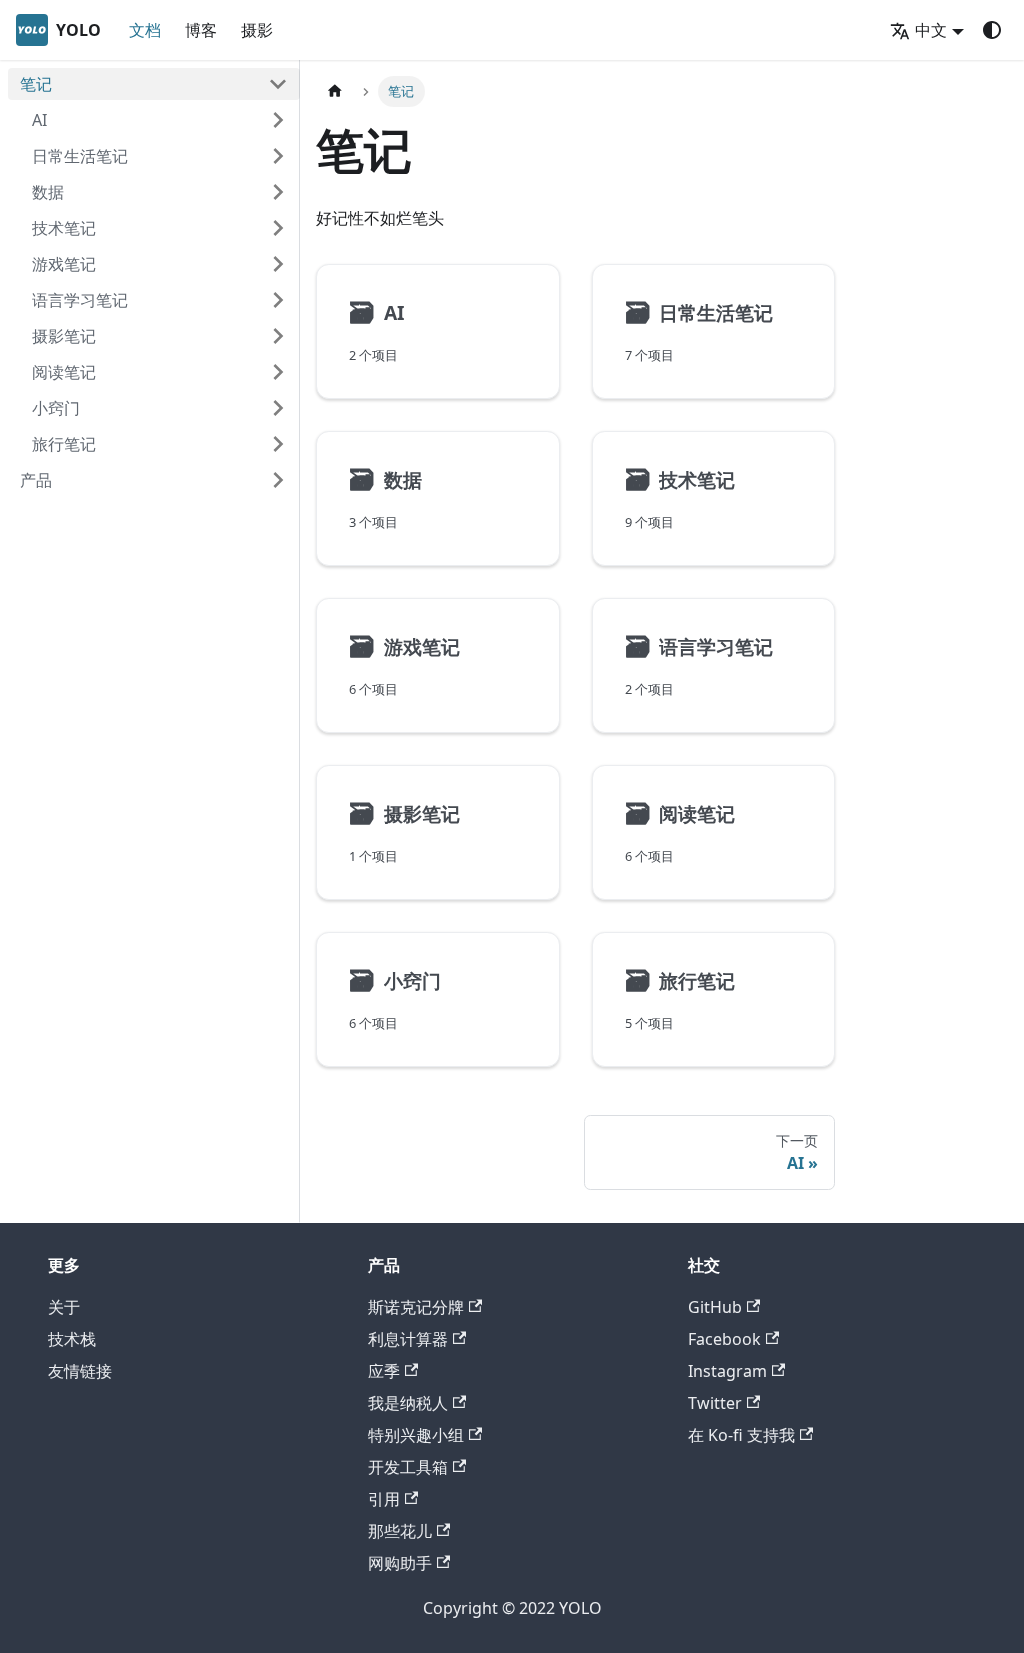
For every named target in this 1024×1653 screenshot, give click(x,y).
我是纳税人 (408, 1403)
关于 (64, 1307)
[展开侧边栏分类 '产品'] (278, 480)
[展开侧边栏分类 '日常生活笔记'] (278, 156)
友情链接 (80, 1371)
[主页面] (335, 91)
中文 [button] (931, 30)
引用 (384, 1499)
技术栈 (72, 1339)
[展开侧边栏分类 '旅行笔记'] (278, 444)
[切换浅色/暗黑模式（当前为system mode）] (992, 30)
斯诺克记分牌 (416, 1307)
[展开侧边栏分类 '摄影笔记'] (278, 336)
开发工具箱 (408, 1467)
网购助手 (400, 1563)
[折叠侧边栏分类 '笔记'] (278, 84)
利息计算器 (408, 1339)
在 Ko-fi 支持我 (741, 1435)
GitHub (715, 1307)
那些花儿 (400, 1531)
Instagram (727, 1371)
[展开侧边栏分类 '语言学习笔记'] (278, 300)
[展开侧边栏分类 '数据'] (278, 192)
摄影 (257, 30)
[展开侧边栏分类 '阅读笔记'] (278, 372)
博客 (201, 30)
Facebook (724, 1339)
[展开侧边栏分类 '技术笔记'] (278, 228)
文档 (145, 30)
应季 (384, 1371)
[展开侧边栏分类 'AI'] (278, 120)
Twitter (715, 1403)
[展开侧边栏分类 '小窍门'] (278, 408)
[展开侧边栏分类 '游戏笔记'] (278, 264)
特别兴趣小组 (416, 1435)
